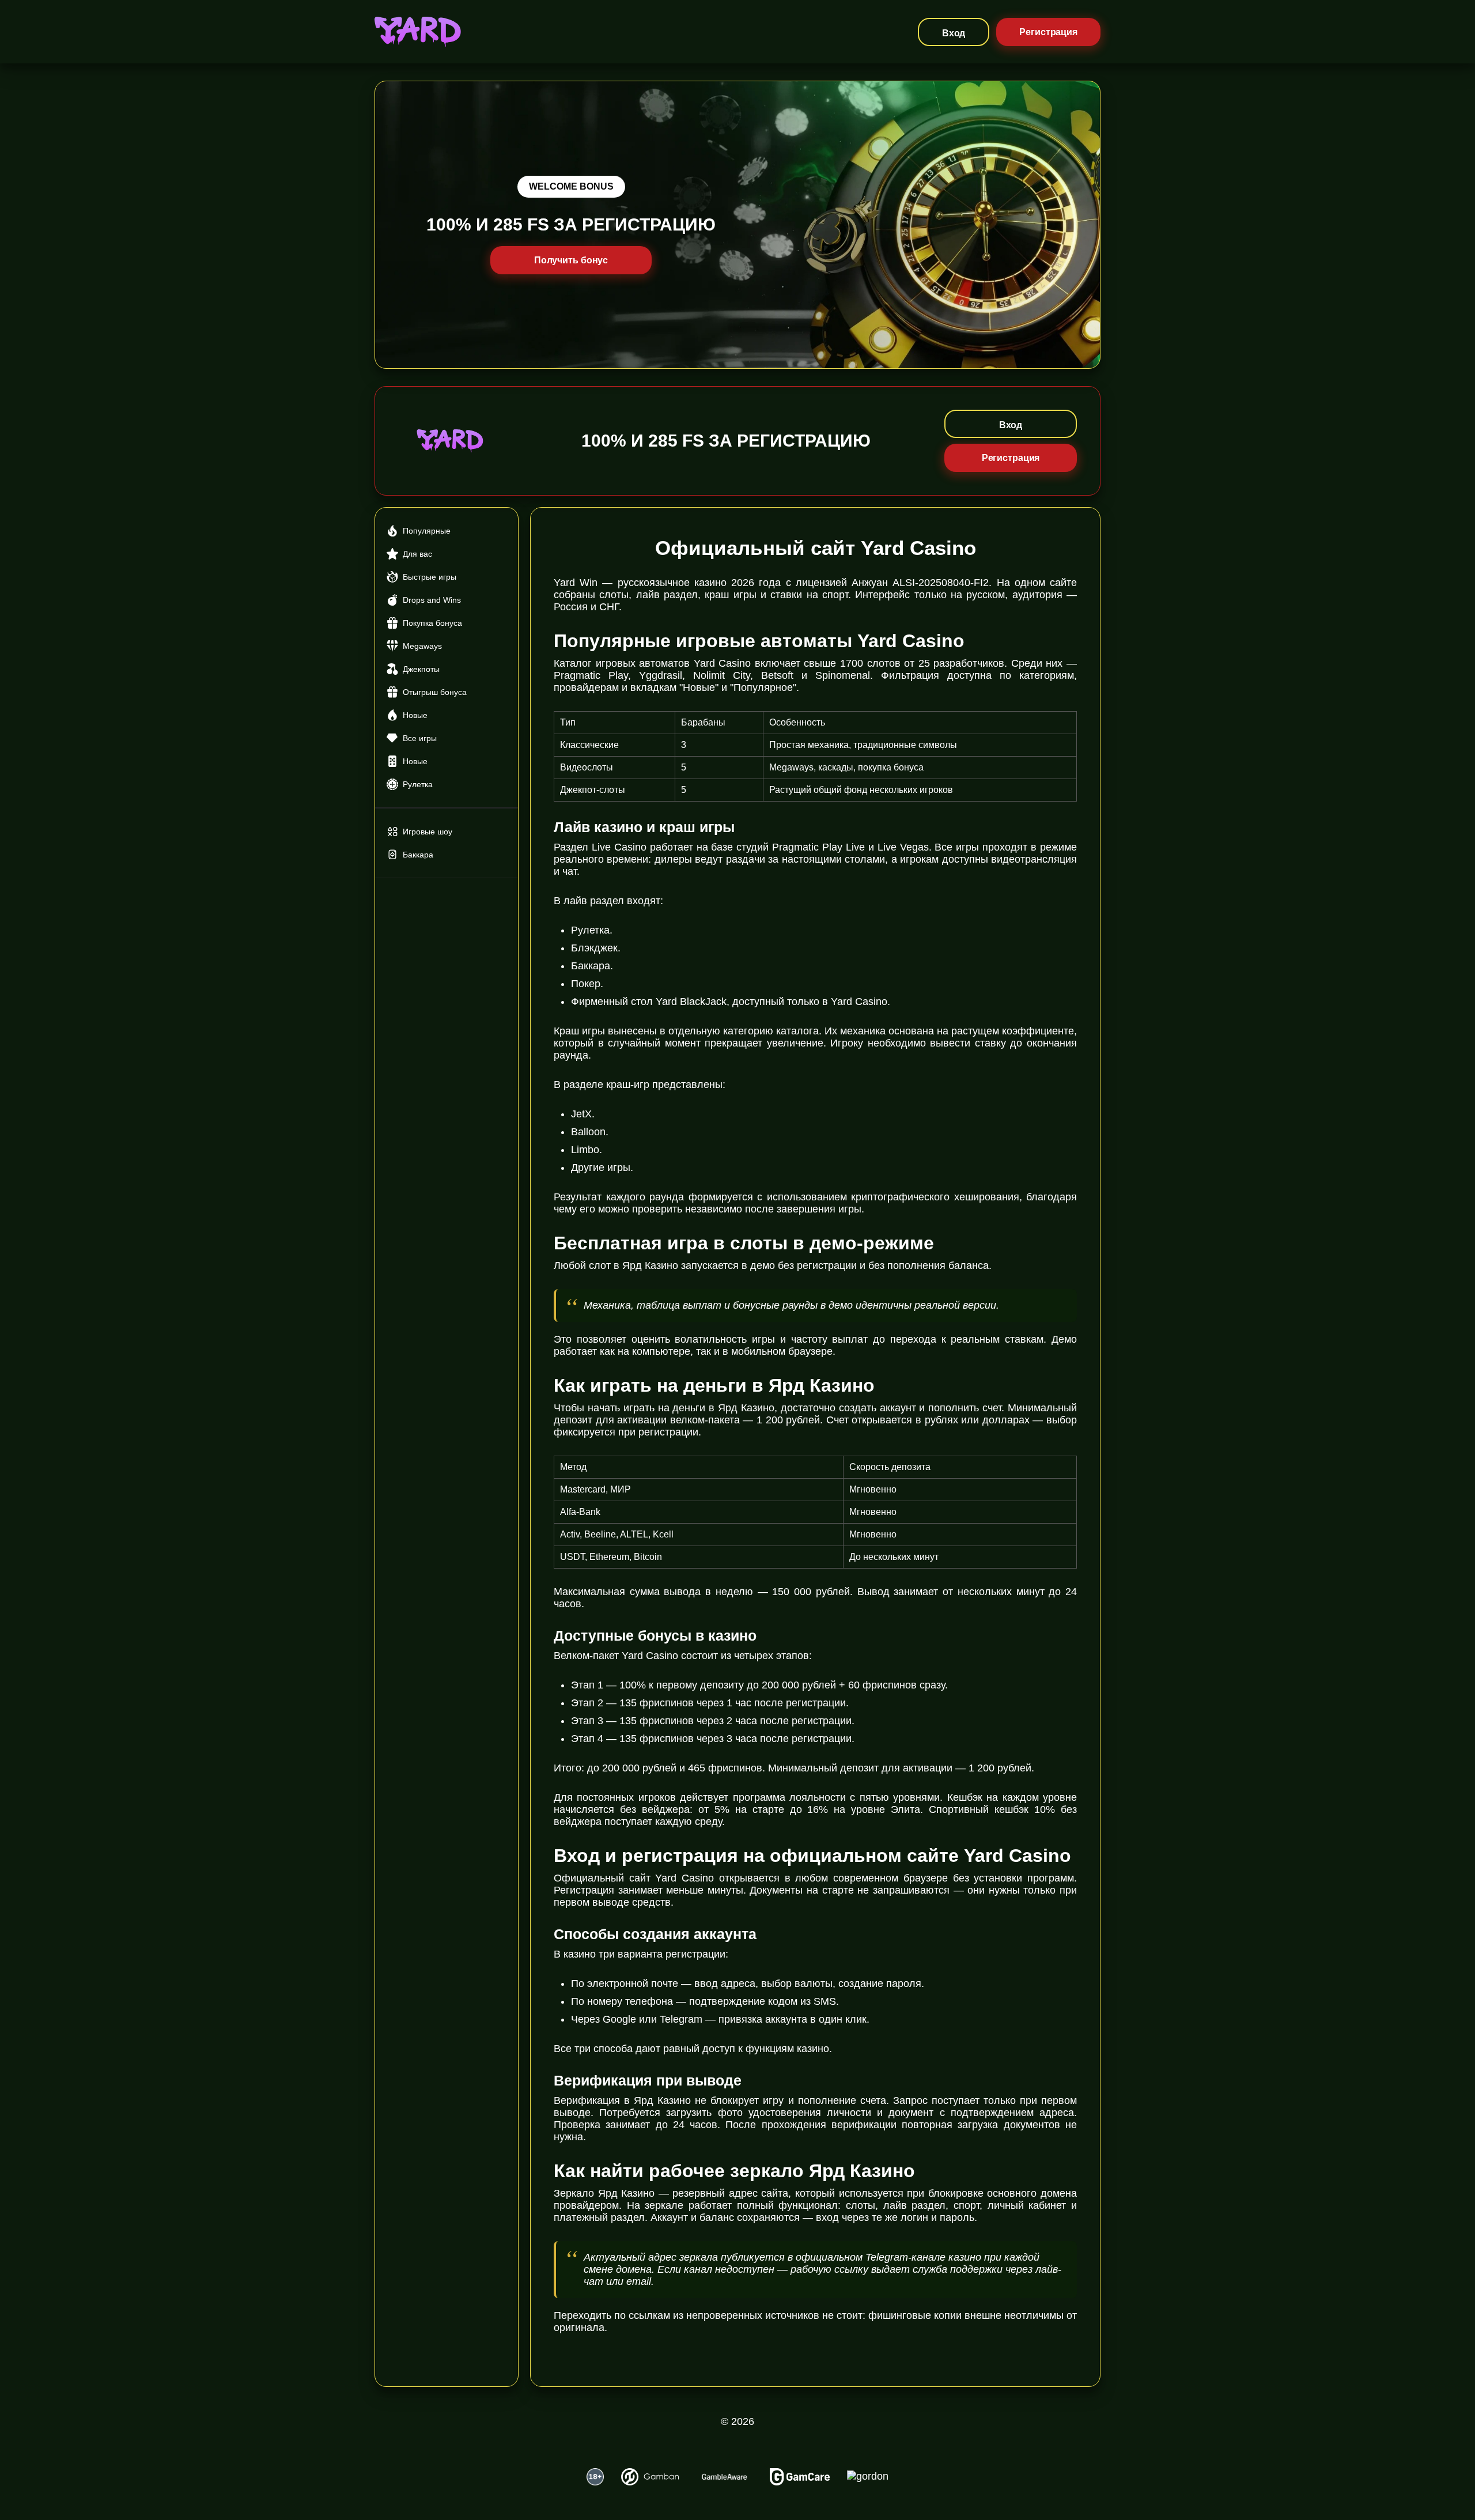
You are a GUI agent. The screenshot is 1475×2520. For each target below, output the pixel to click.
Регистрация (1048, 32)
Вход (954, 33)
